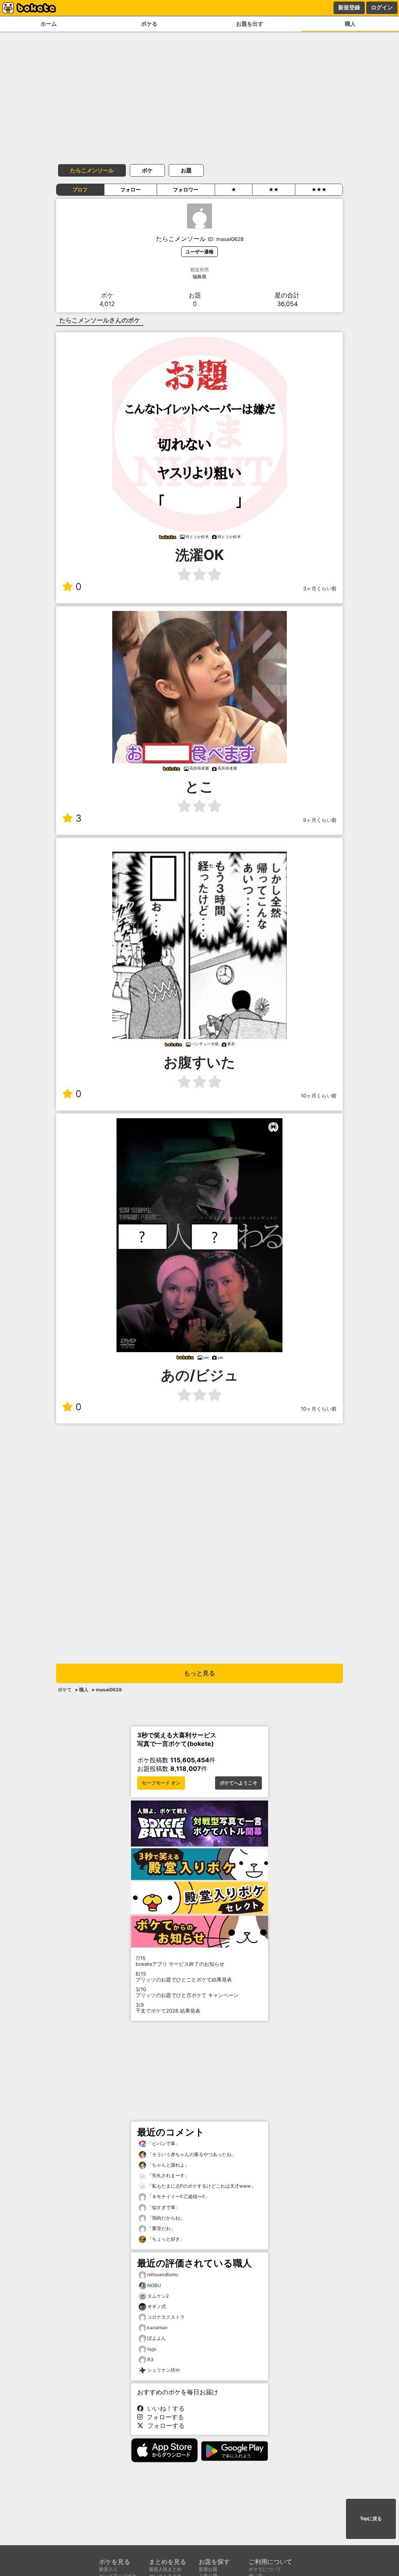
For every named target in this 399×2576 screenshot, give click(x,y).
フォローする (163, 2417)
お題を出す (250, 24)
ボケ (147, 170)
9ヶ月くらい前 (320, 820)
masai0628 (109, 1690)
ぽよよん (157, 2338)
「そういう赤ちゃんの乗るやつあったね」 (191, 2154)
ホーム (49, 24)
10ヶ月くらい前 (319, 1096)
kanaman (157, 2327)
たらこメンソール (92, 170)
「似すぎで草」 (163, 2207)
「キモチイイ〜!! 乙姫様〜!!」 (178, 2196)
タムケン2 (158, 2296)
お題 (186, 170)
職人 (350, 24)
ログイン (382, 7)
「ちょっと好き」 (165, 2239)
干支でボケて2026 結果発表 (168, 2008)
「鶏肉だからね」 (165, 2218)
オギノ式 (157, 2306)
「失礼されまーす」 (168, 2175)
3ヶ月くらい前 (320, 589)
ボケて (65, 1690)
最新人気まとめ (165, 2569)
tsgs (152, 2349)
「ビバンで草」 (163, 2143)
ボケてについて (265, 2569)
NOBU (154, 2285)
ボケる (149, 24)
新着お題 (208, 2569)
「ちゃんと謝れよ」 (168, 2165)
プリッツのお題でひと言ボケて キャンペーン (187, 1992)
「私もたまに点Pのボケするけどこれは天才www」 (201, 2186)
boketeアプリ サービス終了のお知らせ (180, 1961)
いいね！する (164, 2408)
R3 (150, 2359)
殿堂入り (108, 2569)
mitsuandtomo (163, 2274)
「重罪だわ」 (161, 2228)
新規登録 (349, 7)
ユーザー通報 (199, 252)
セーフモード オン (161, 1783)
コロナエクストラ (166, 2317)
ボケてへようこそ (238, 1783)
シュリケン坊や (164, 2370)
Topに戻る (371, 2519)
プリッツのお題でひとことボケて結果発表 (184, 1977)
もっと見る (199, 1673)
